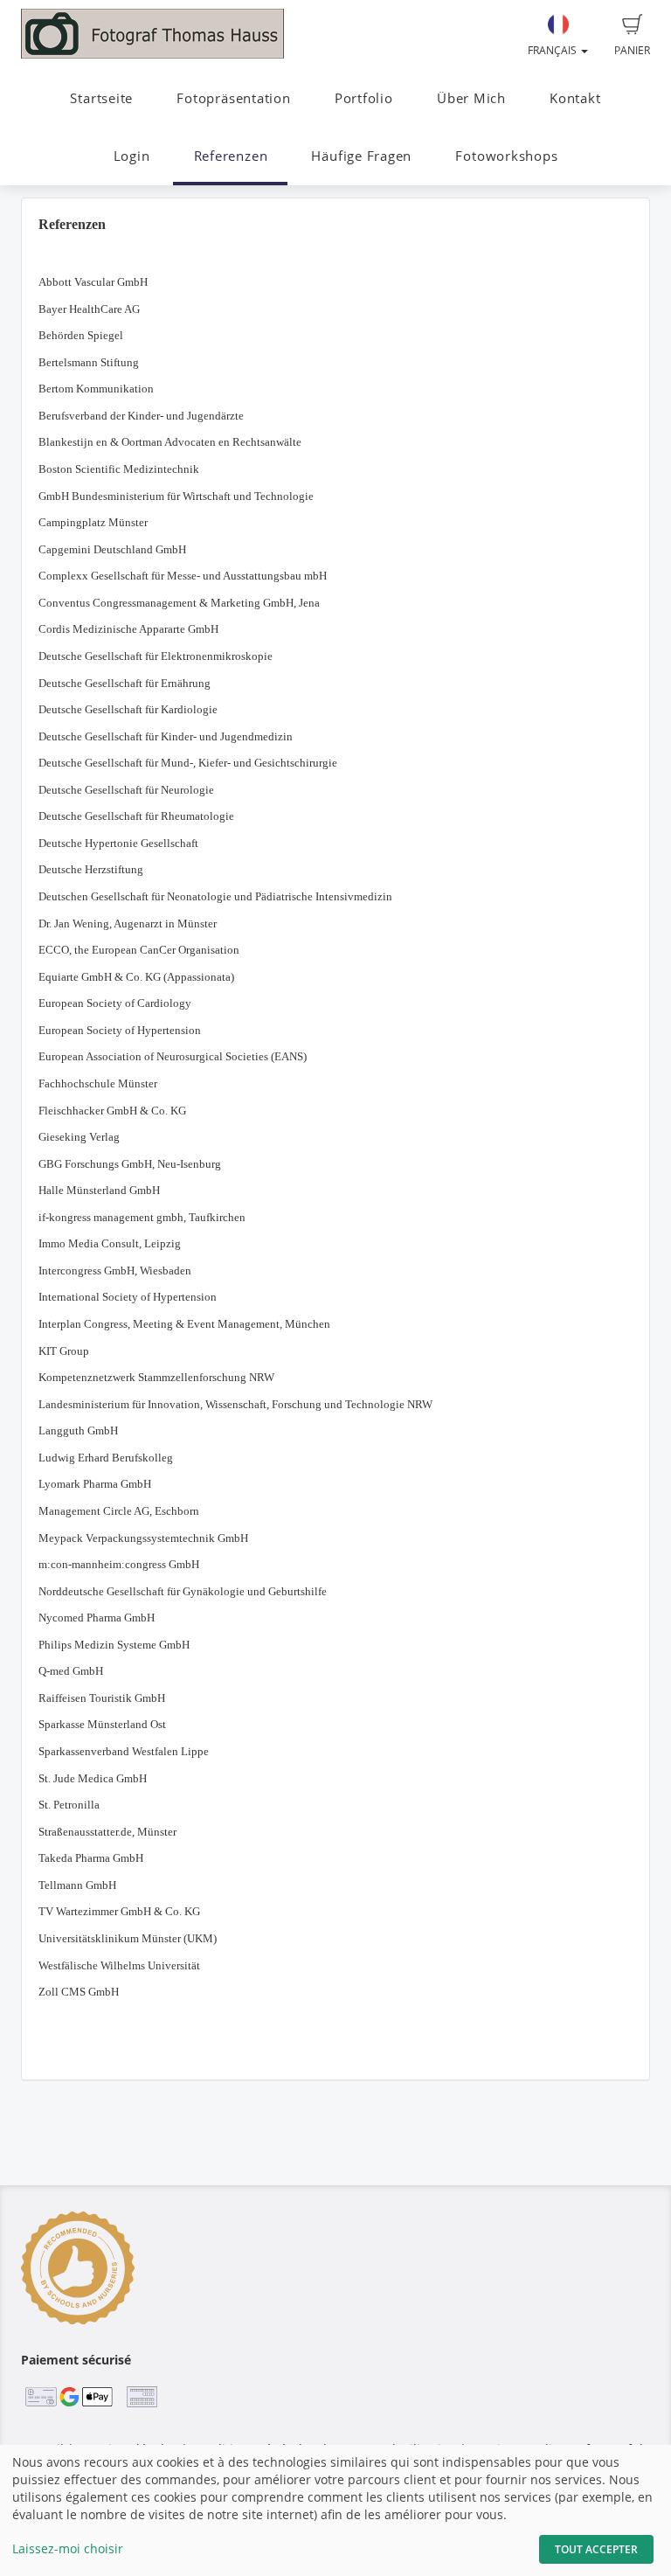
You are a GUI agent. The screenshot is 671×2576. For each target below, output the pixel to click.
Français (553, 50)
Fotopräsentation (233, 98)
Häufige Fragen (361, 156)
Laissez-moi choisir (68, 2548)
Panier (632, 50)
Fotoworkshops (506, 156)
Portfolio (364, 98)
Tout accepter (596, 2549)
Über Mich (471, 98)
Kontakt (575, 98)
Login (132, 156)
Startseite (101, 98)
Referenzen (231, 156)
